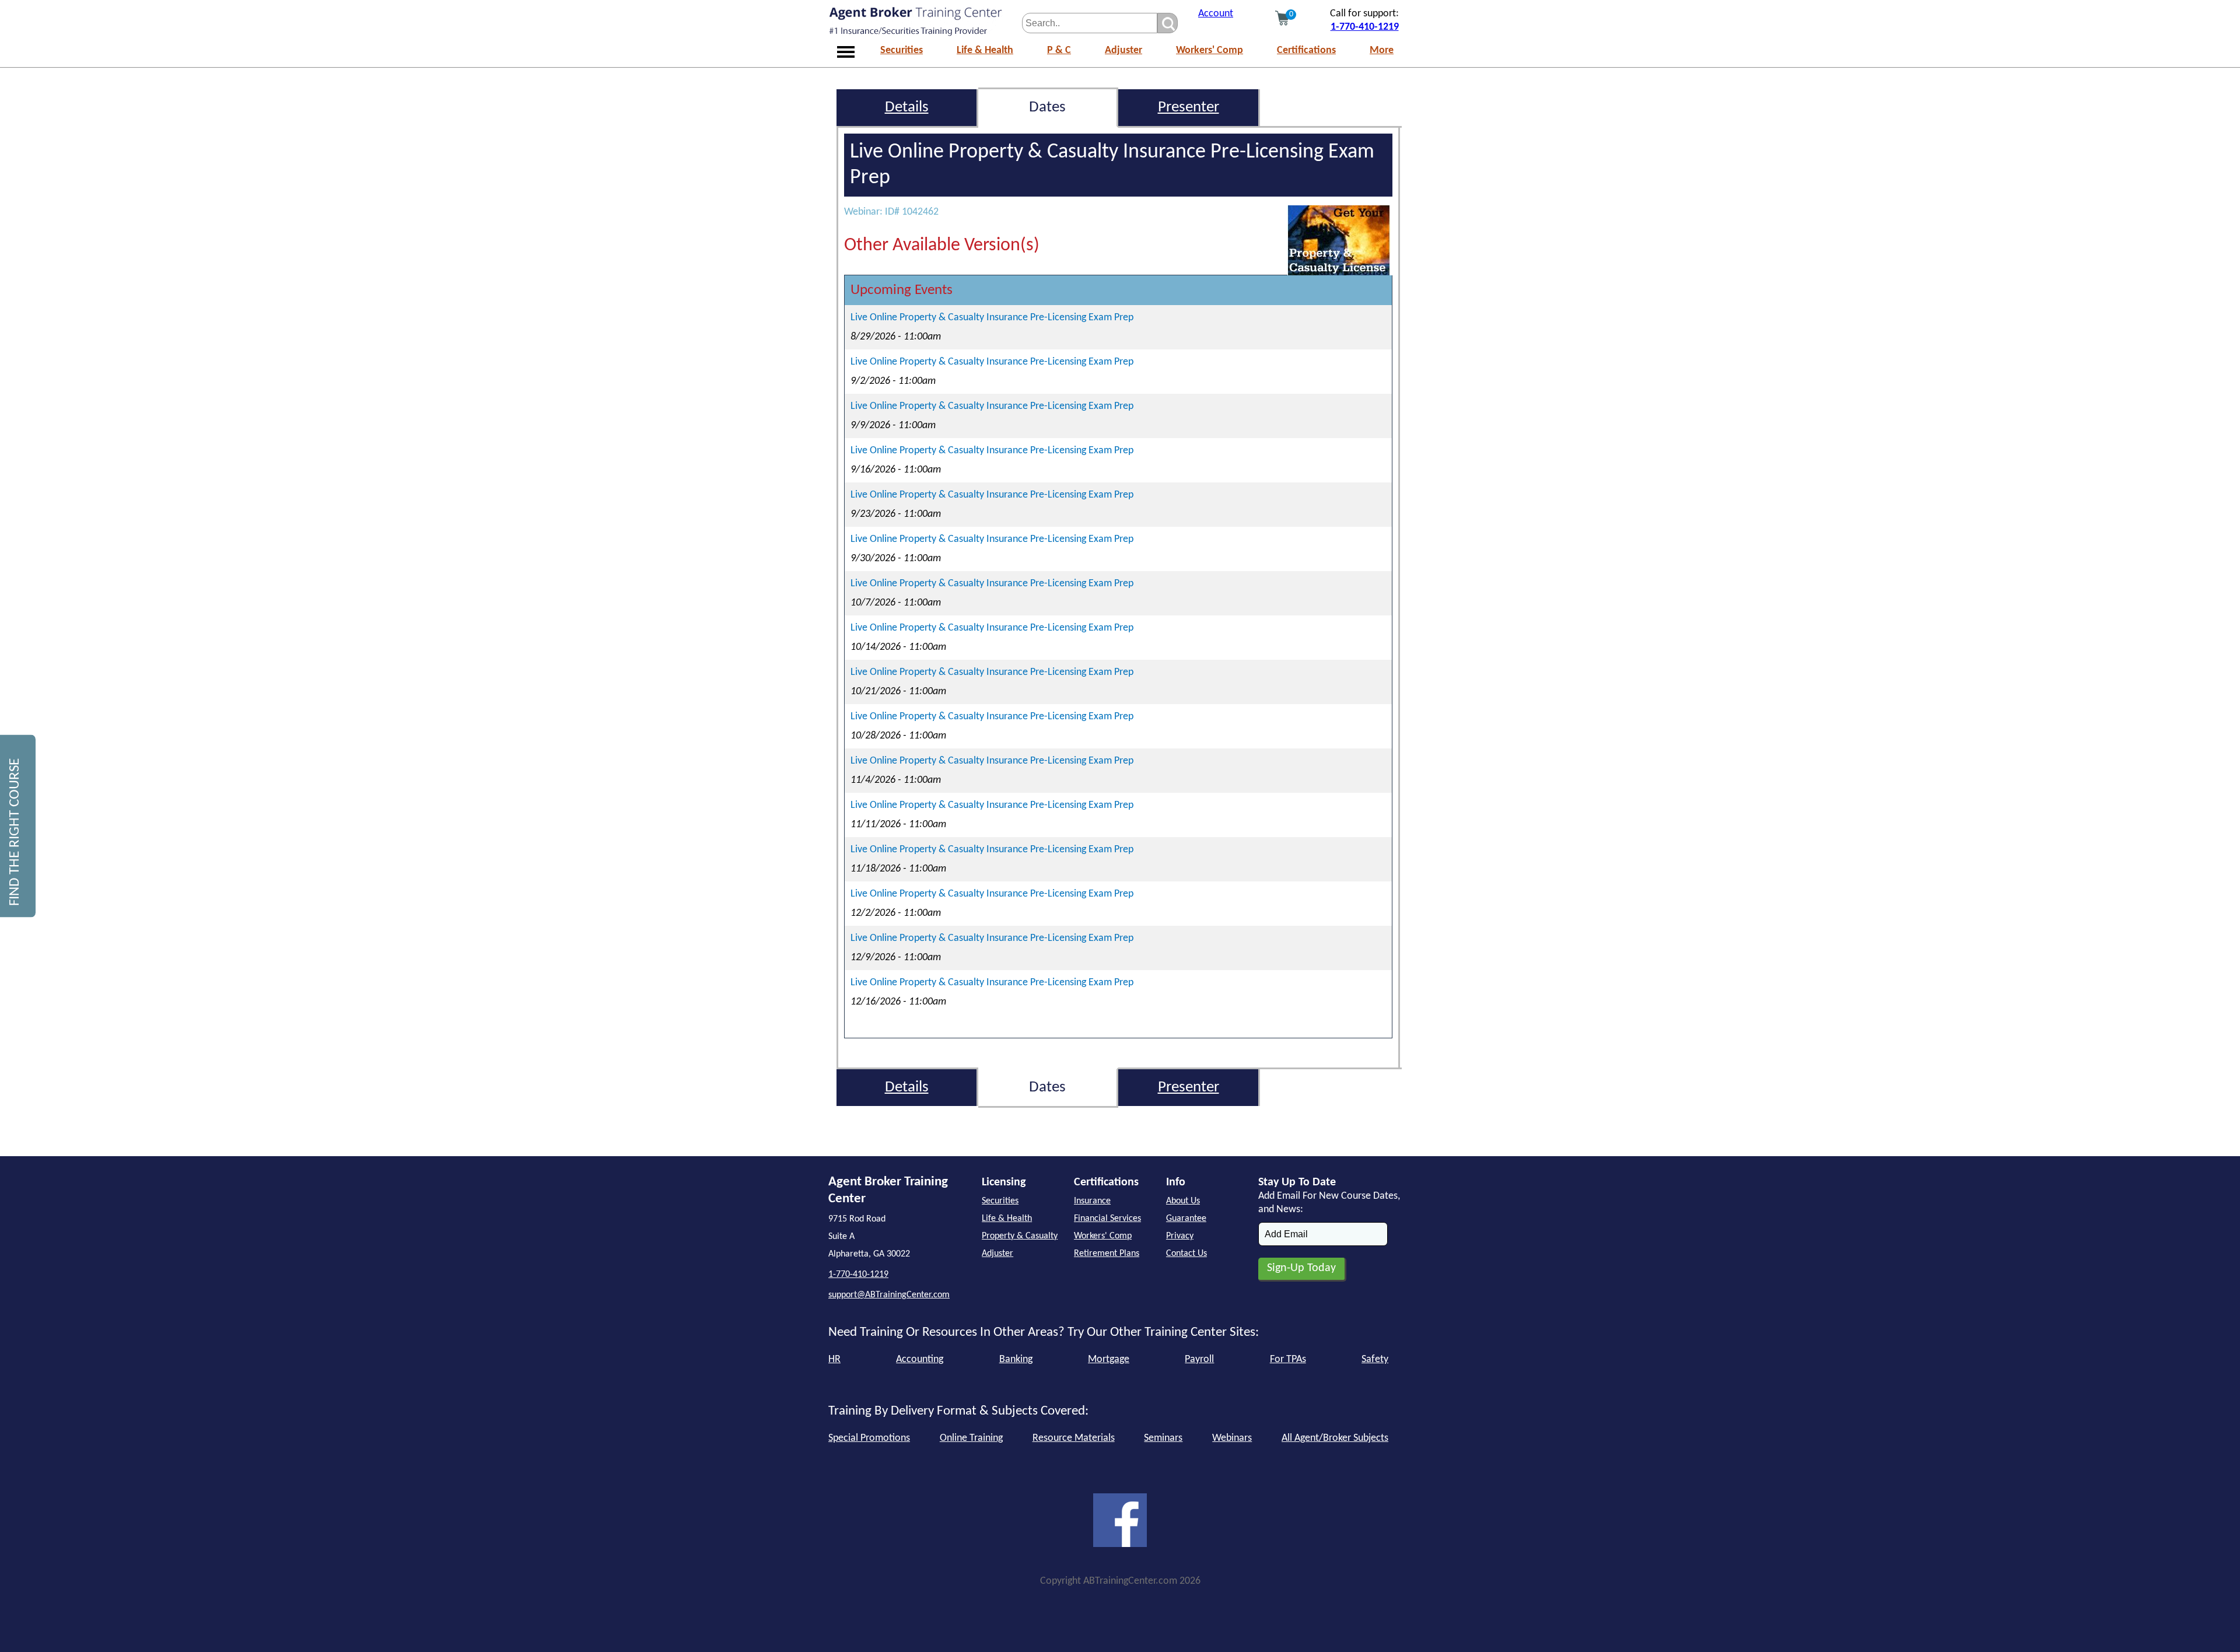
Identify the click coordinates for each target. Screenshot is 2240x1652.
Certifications (1306, 50)
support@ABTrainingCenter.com (889, 1295)
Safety (1375, 1359)
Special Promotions (869, 1438)
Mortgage (1109, 1359)
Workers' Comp (1210, 50)
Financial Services (1107, 1219)
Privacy (1180, 1236)
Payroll (1199, 1359)
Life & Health (985, 50)
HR (834, 1359)
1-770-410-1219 (1365, 27)
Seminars (1163, 1438)
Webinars (1232, 1438)
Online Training (971, 1438)
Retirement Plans (1107, 1254)
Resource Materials (1074, 1438)
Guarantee (1186, 1219)
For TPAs (1288, 1359)
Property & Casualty (1020, 1236)
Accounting (920, 1359)
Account (1216, 14)
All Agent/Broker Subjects (1335, 1438)
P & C (1059, 50)
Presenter (1189, 108)
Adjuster (1123, 50)
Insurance (1092, 1201)
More (1382, 50)
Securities (902, 50)
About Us (1183, 1201)
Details (907, 108)
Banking (1016, 1359)
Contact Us (1186, 1254)
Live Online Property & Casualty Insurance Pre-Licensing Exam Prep (992, 318)
